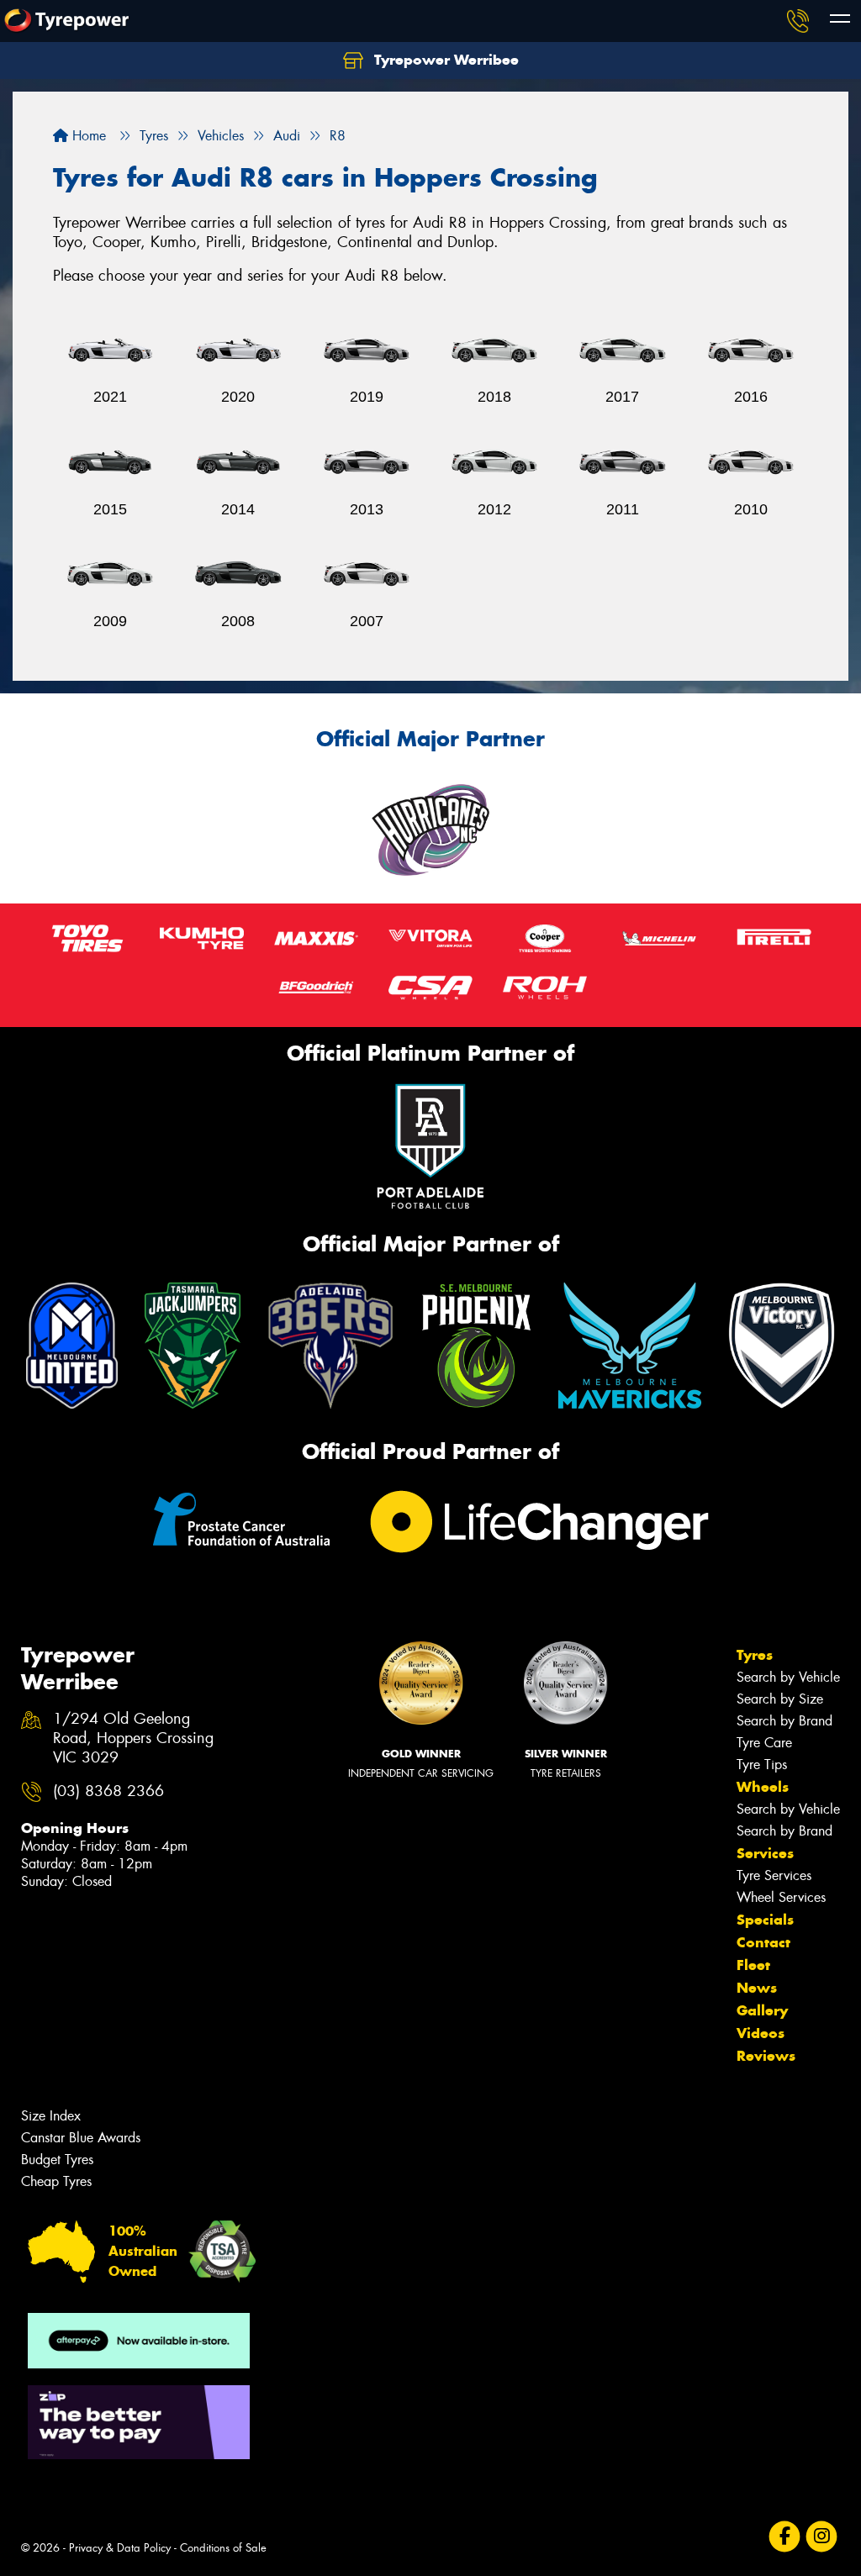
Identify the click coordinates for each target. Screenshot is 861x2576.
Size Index (51, 2116)
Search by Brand (784, 1721)
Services (765, 1853)
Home (87, 136)
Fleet (753, 1965)
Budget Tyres (57, 2160)
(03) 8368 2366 (108, 1791)
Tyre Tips (762, 1765)
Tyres (755, 1655)
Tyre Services (774, 1875)
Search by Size (780, 1699)
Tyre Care (764, 1743)
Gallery (762, 2010)
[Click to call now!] (798, 21)
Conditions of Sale (223, 2548)
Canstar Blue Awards (81, 2138)
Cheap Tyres (56, 2181)
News (757, 1988)
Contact (763, 1942)
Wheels (763, 1787)
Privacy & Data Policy (120, 2548)
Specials (765, 1920)
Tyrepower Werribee (444, 60)
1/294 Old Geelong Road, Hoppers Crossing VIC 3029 (133, 1738)
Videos (761, 2033)
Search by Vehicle (788, 1677)
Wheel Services (781, 1897)
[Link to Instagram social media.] (822, 2537)
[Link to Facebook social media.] (785, 2537)
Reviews (766, 2056)
